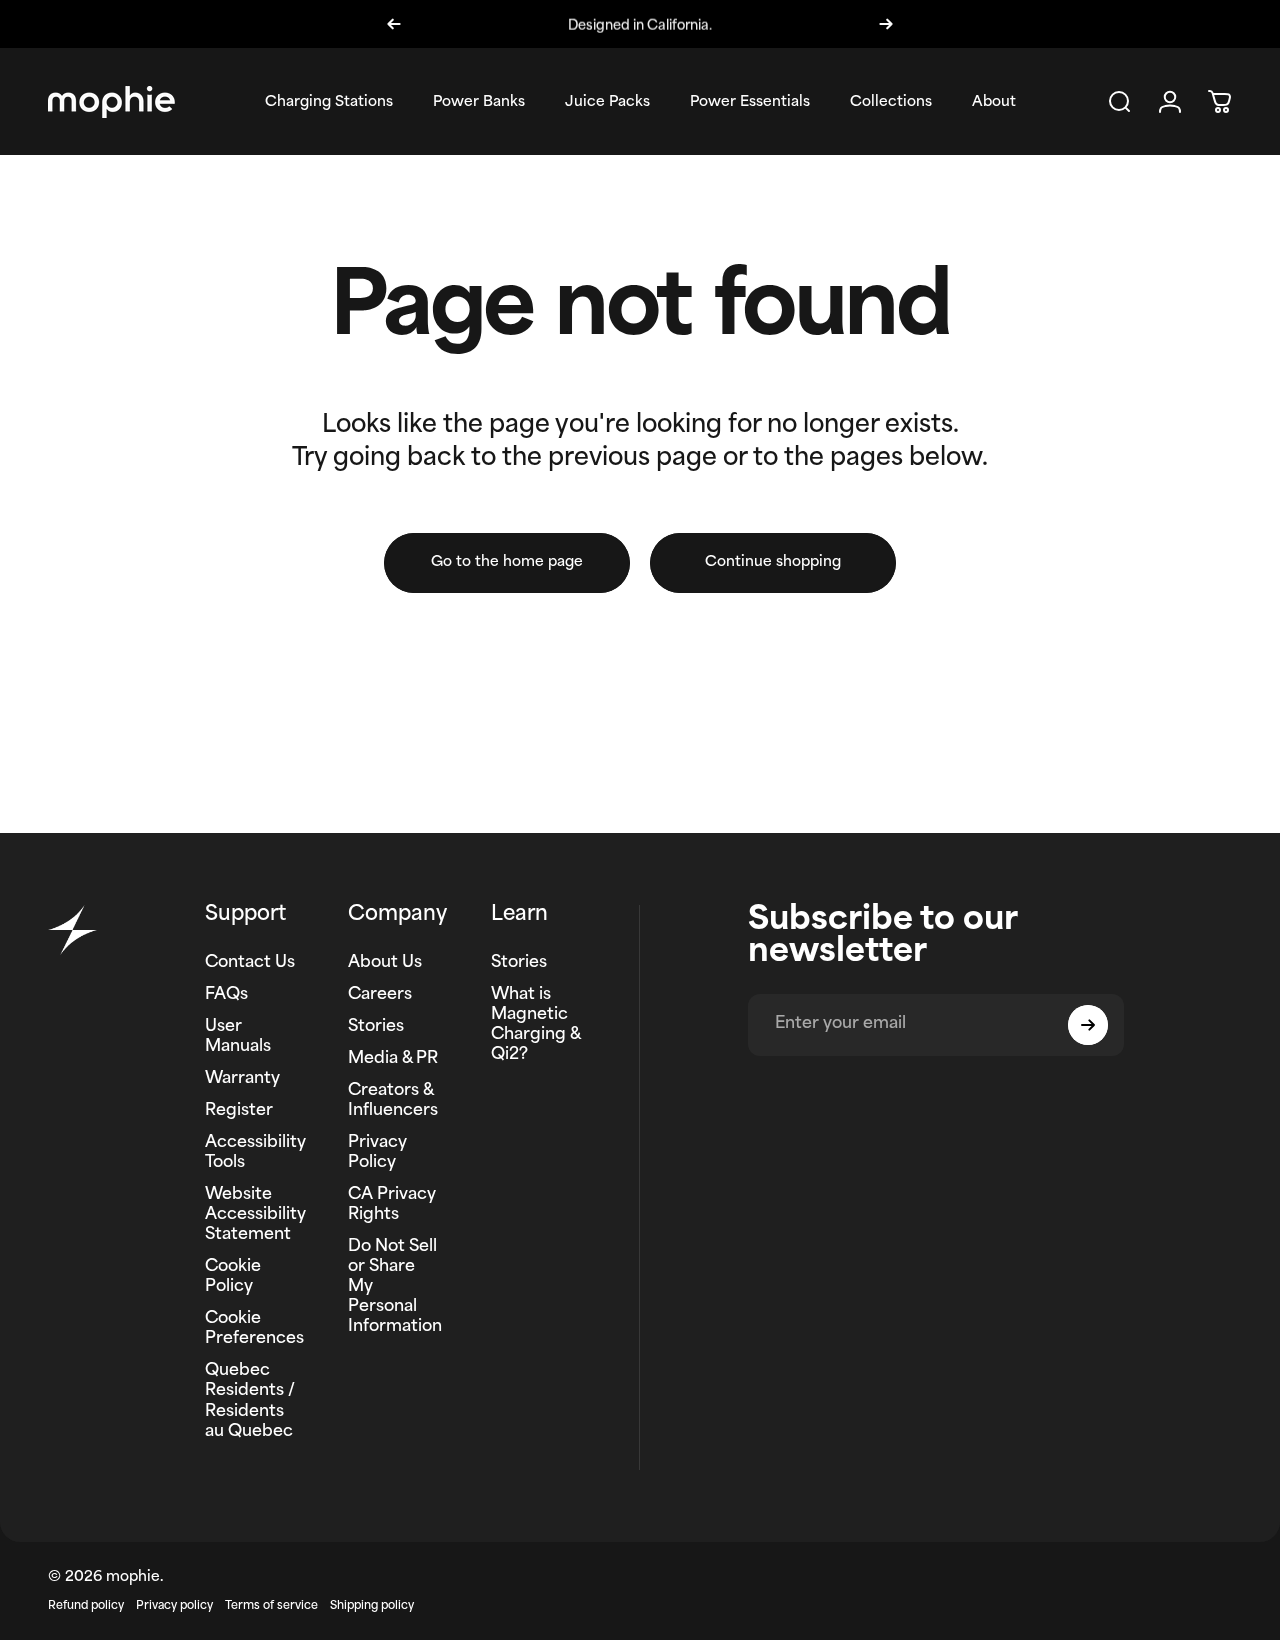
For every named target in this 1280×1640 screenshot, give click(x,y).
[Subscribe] (1088, 1025)
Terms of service (271, 1606)
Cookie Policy (233, 1277)
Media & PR (393, 1059)
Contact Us (250, 963)
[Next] (886, 24)
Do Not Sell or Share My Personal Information (395, 1287)
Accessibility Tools (255, 1153)
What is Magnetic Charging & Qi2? (536, 1025)
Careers (380, 995)
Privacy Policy (377, 1153)
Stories (376, 1027)
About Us (385, 963)
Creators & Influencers (393, 1101)
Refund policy (86, 1606)
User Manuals (238, 1037)
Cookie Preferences (254, 1329)
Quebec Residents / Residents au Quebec (250, 1401)
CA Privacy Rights (392, 1205)
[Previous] (394, 24)
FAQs (226, 995)
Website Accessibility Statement (255, 1215)
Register (239, 1111)
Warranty (242, 1079)
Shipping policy (372, 1606)
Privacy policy (174, 1606)
